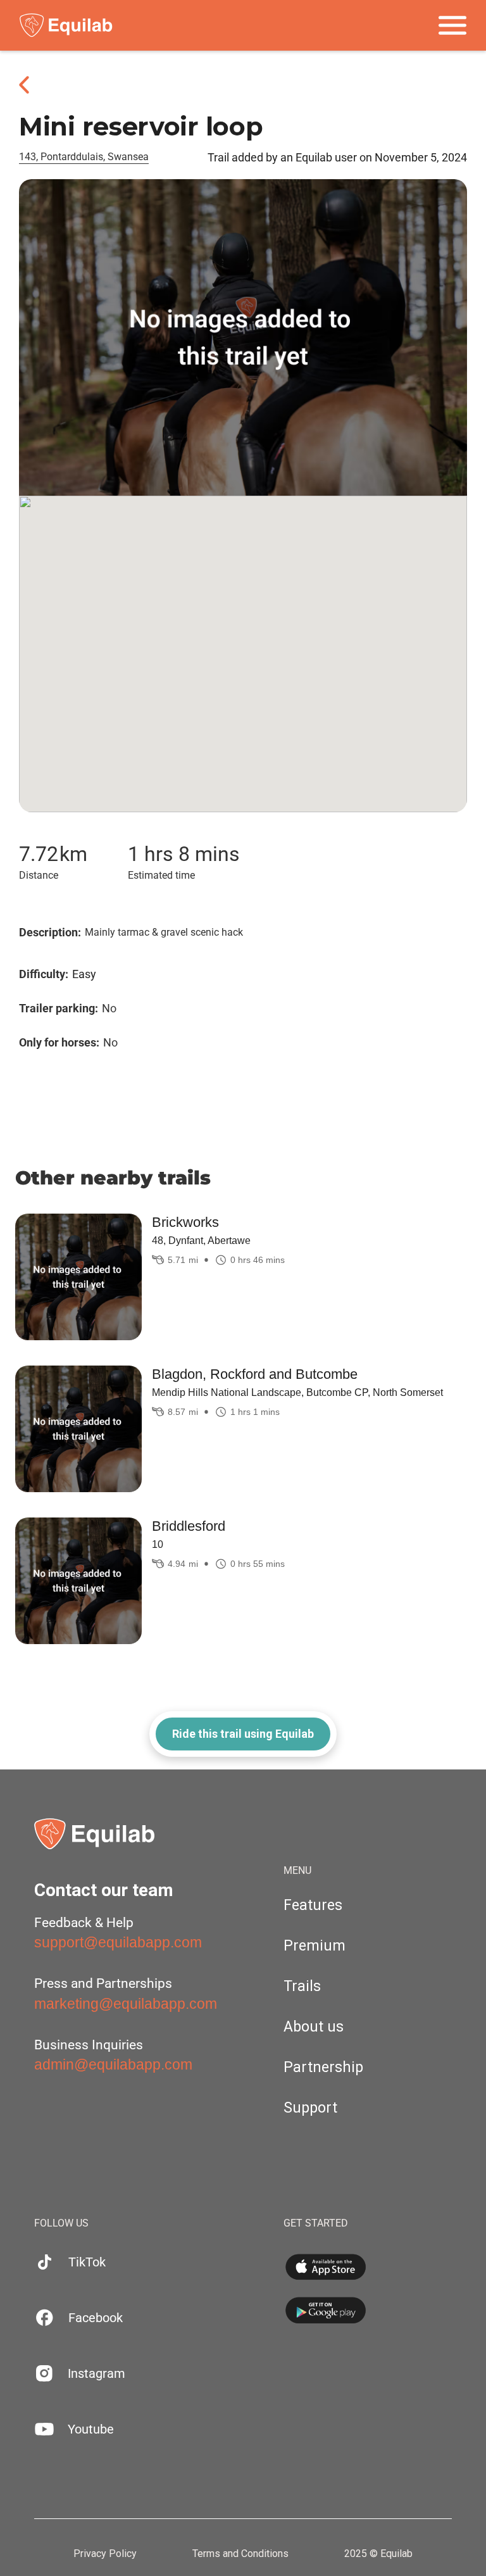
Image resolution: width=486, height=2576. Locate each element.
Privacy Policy (105, 2554)
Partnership (323, 2067)
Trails (302, 1986)
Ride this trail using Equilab (243, 1734)
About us (314, 2027)
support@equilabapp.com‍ (118, 1942)
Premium (315, 1946)
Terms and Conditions (240, 2554)
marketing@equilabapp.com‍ (126, 2004)
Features (313, 1905)
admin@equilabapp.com (113, 2064)
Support (310, 2108)
